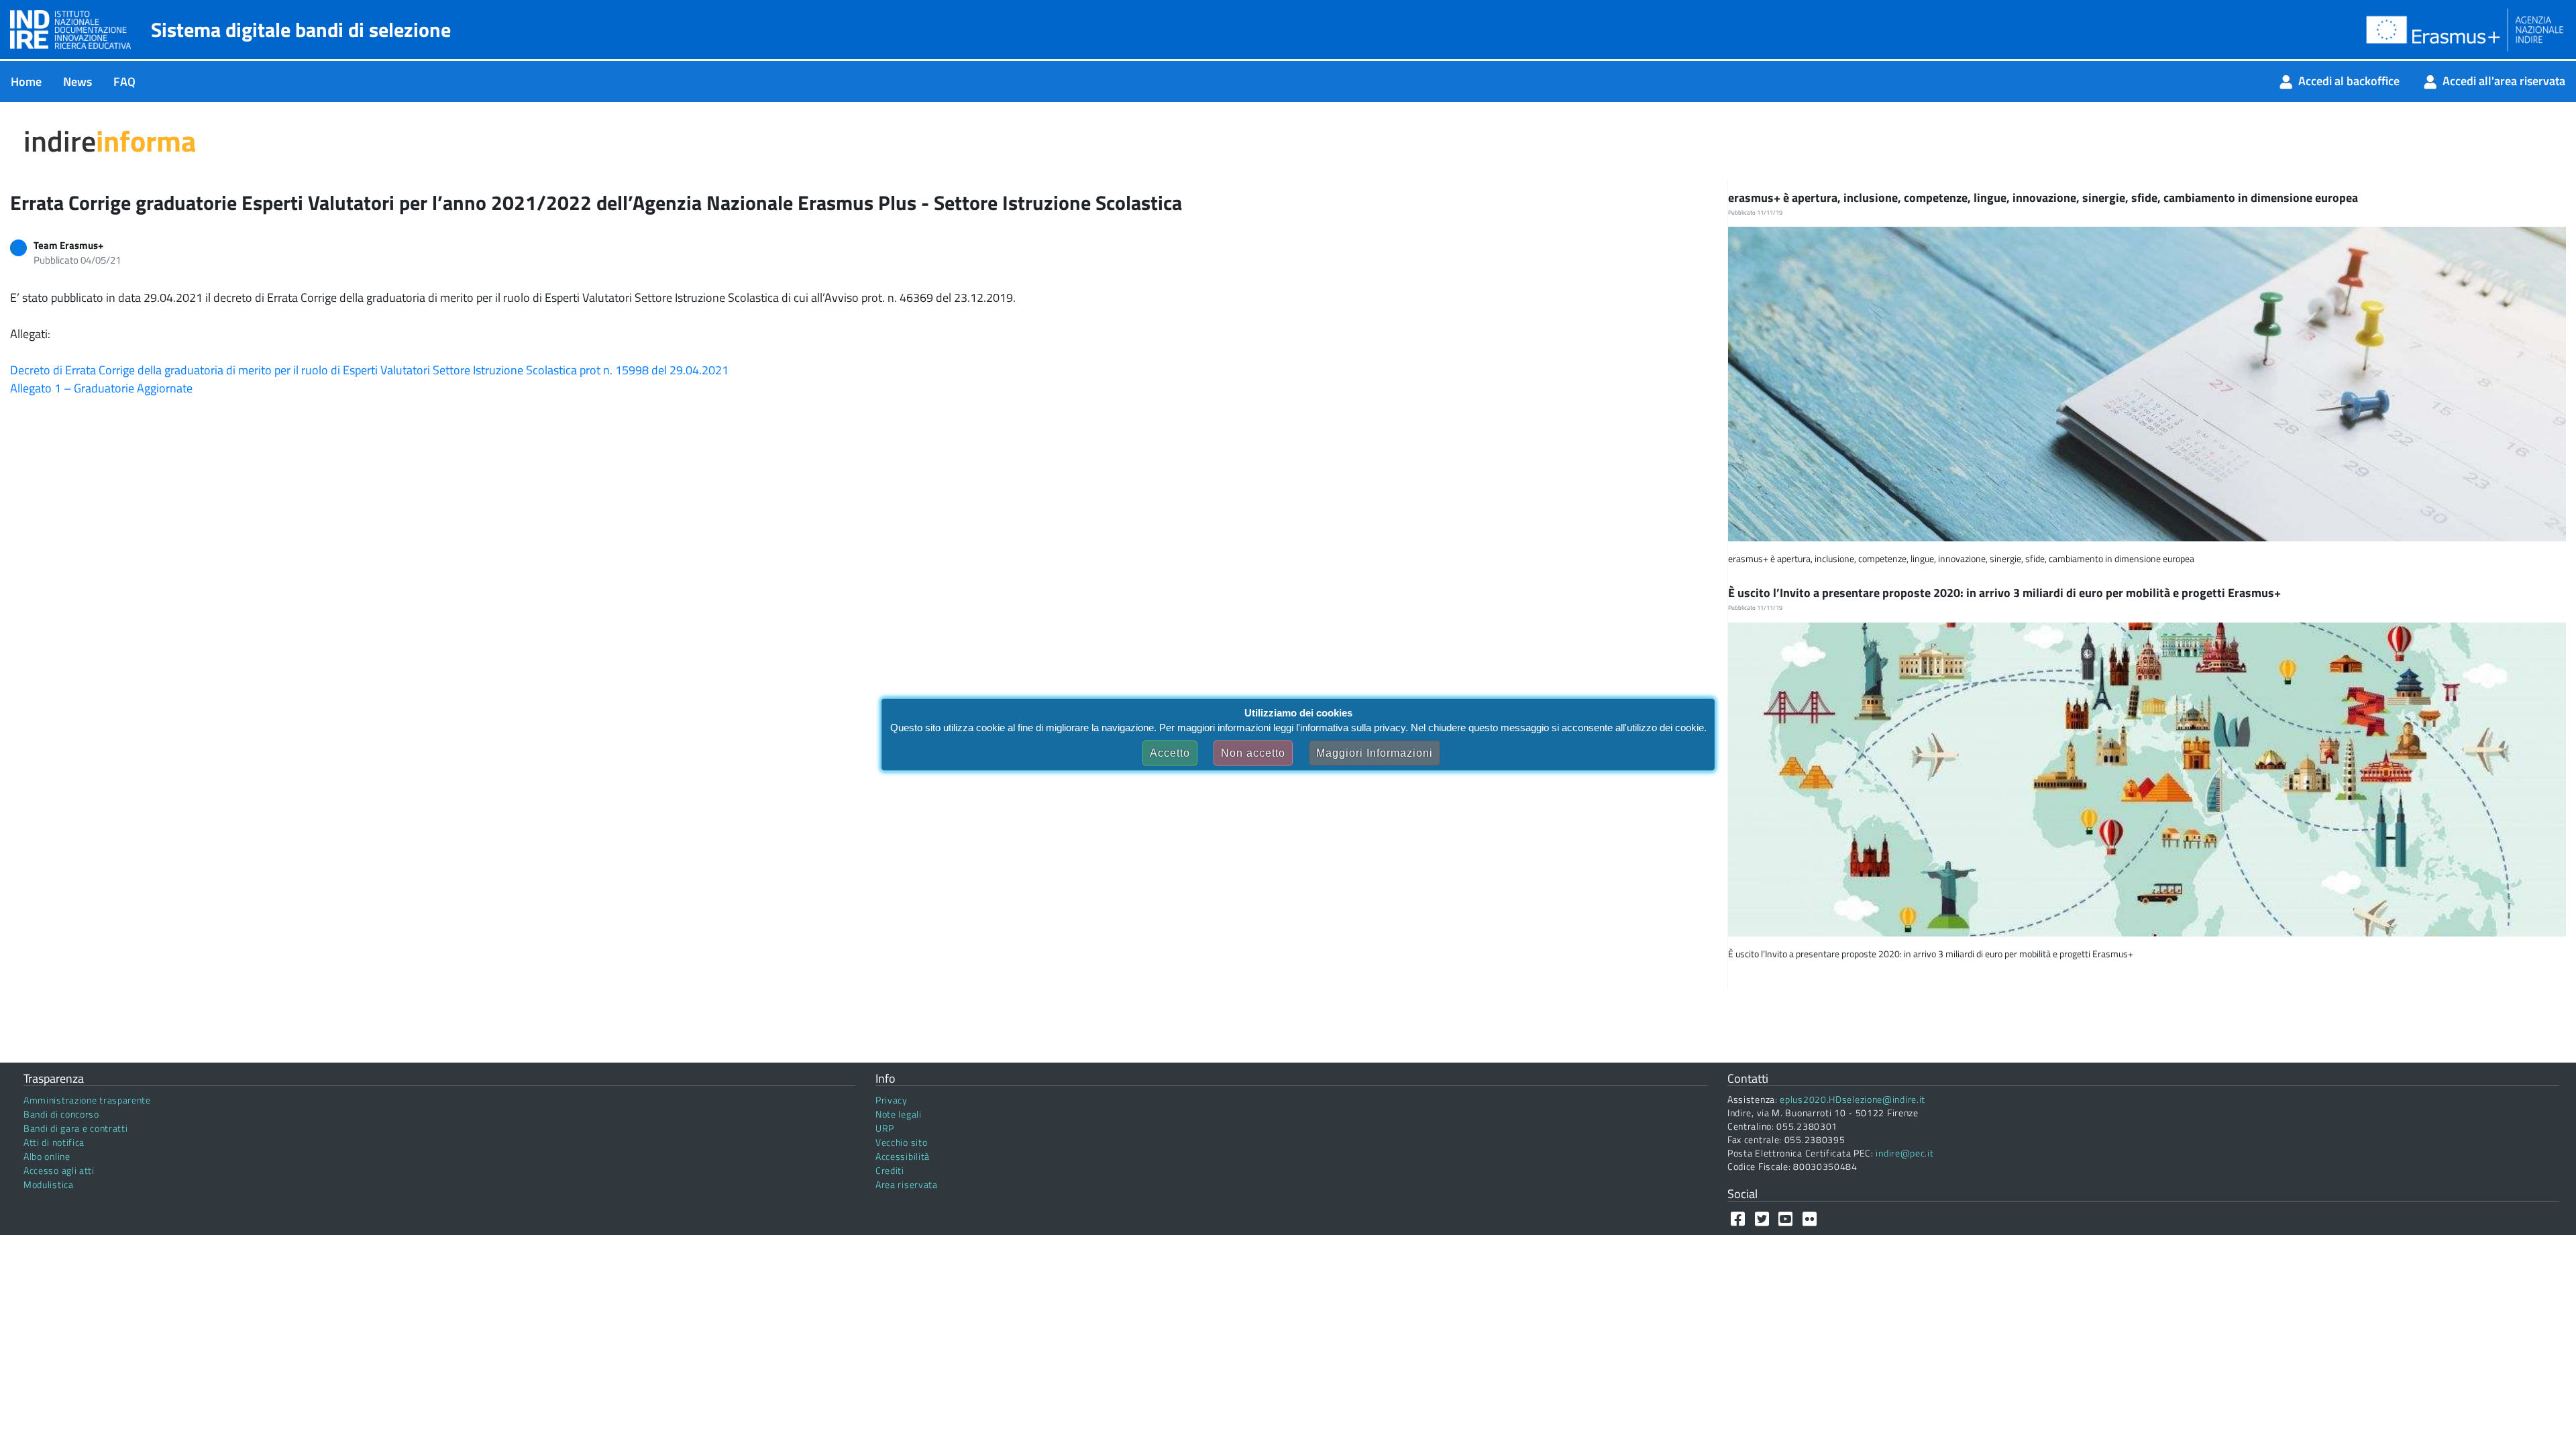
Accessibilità (903, 1156)
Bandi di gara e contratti (76, 1128)
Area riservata (907, 1184)
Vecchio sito (901, 1142)
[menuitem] (26, 82)
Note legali (899, 1114)
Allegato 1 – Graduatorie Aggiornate (101, 388)
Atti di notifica (54, 1142)
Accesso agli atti (59, 1170)
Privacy (892, 1100)
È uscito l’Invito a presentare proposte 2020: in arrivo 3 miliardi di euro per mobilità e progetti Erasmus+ (2006, 593)
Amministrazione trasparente (87, 1100)
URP (885, 1128)
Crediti (890, 1170)
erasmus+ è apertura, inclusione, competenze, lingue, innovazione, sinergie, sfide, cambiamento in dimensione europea (2044, 198)
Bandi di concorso (61, 1114)
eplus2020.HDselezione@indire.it (1853, 1099)
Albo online (47, 1156)
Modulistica (49, 1184)
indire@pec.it (1904, 1153)
